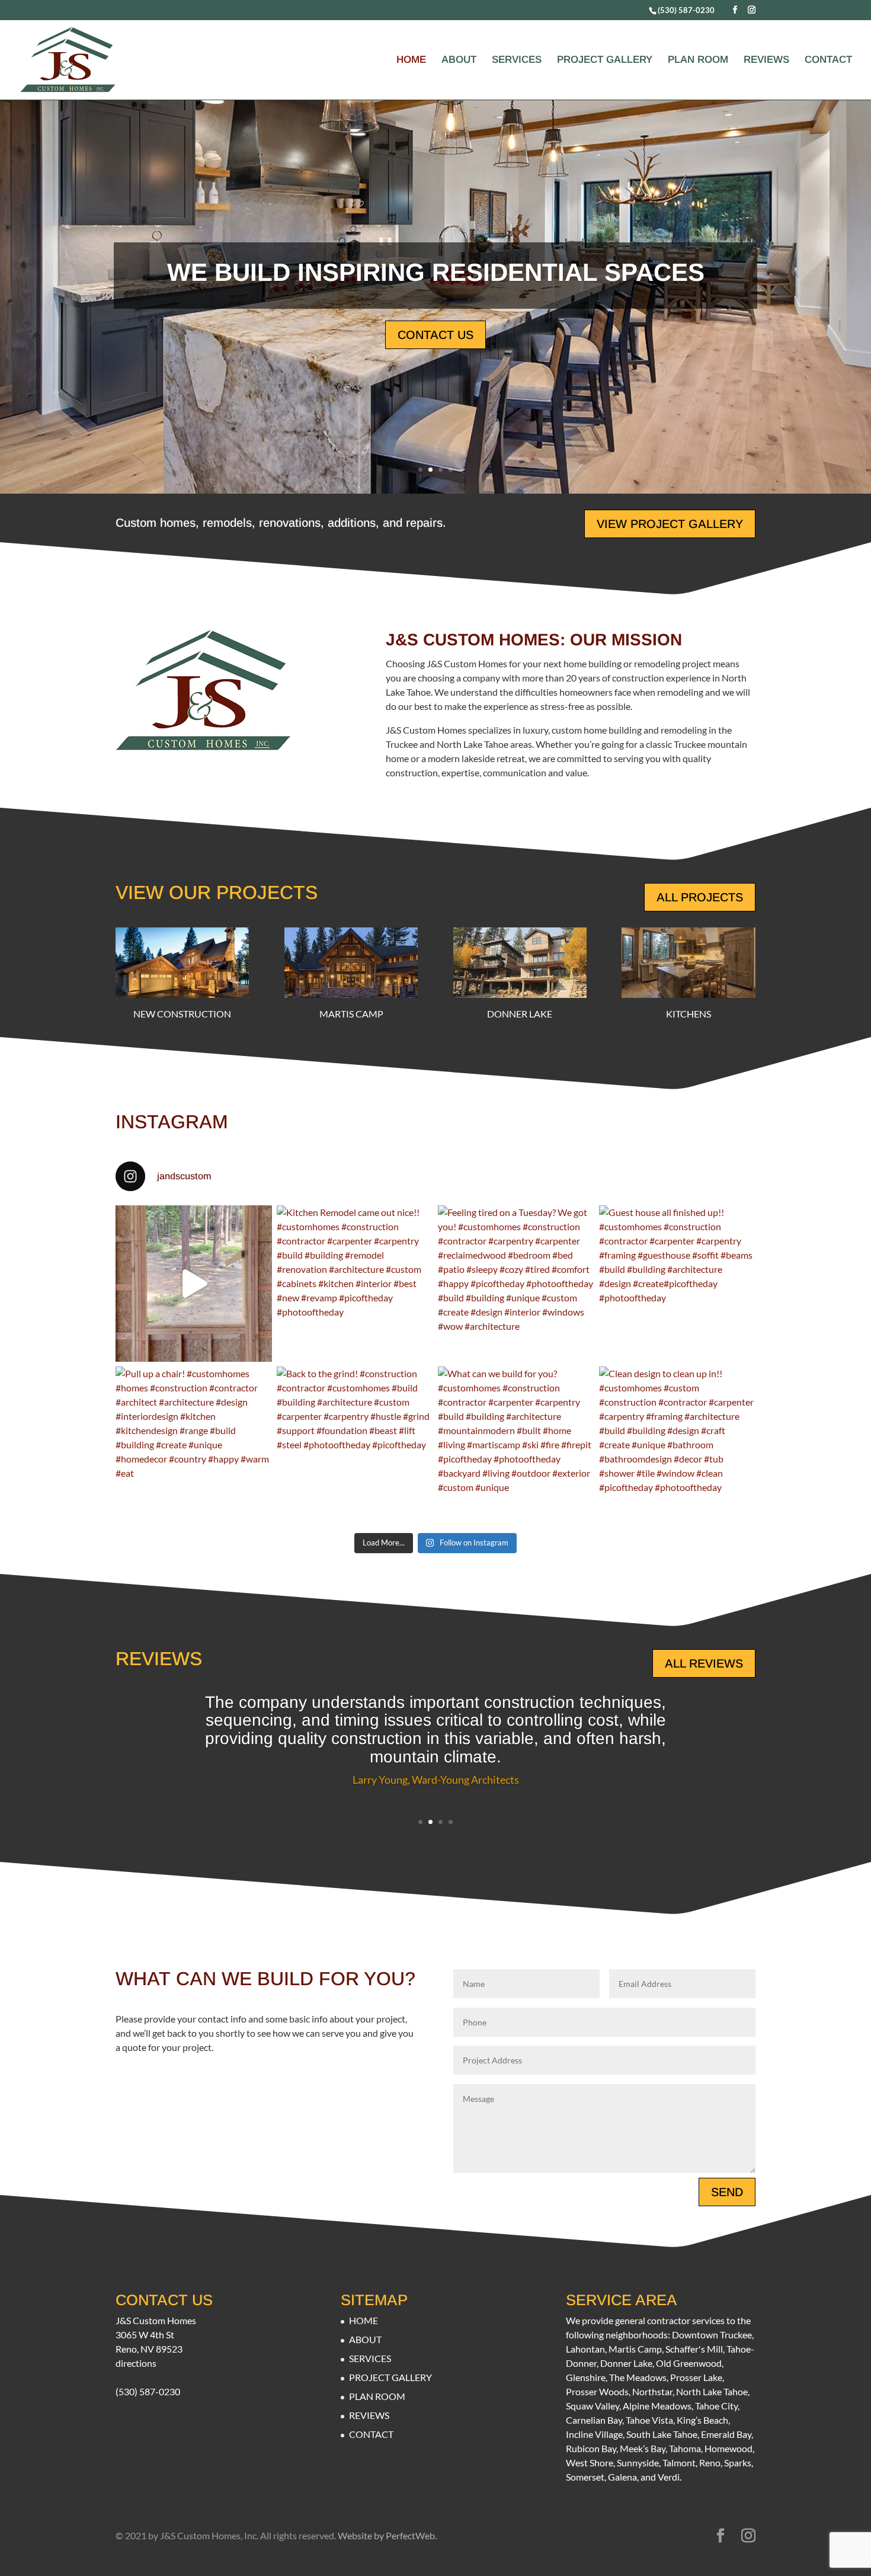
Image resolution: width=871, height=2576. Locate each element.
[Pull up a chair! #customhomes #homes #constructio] (194, 1445)
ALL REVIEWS (704, 1663)
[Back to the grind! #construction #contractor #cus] (355, 1445)
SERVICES (517, 60)
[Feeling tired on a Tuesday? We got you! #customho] (516, 1284)
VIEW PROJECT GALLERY (670, 524)
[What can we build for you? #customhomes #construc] (516, 1445)
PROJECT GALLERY (605, 60)
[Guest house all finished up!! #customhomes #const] (677, 1284)
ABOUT (459, 60)
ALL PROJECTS (700, 897)
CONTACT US (435, 335)
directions (136, 2363)
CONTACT (828, 60)
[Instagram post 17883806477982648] (194, 1284)
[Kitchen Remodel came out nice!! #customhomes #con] (355, 1284)
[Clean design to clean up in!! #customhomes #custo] (677, 1445)
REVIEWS (766, 60)
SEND (727, 2192)
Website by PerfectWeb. (387, 2535)
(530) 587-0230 (686, 10)
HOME (411, 60)
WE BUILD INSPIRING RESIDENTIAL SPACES (436, 272)
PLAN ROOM (698, 60)
